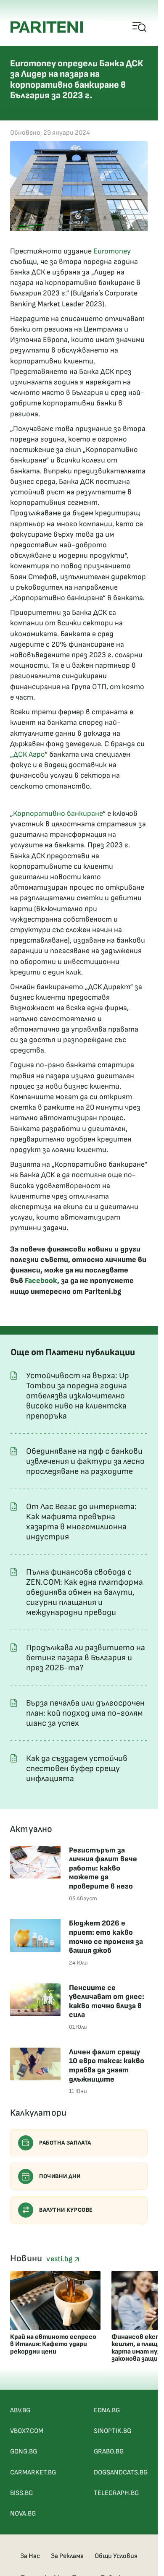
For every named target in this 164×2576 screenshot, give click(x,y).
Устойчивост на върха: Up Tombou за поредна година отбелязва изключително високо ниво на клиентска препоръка (78, 1396)
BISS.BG (21, 2493)
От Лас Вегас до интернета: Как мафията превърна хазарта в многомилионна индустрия (81, 1522)
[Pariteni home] (47, 27)
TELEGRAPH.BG (116, 2493)
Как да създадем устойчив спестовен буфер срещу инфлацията (77, 1769)
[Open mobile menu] (140, 27)
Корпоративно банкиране (58, 814)
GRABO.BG (109, 2452)
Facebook (41, 1281)
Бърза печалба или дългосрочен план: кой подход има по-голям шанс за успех (85, 1713)
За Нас (30, 2556)
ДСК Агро (29, 754)
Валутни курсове (66, 2210)
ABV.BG (20, 2410)
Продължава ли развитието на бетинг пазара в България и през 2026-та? (86, 1658)
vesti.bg (60, 2259)
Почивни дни (60, 2176)
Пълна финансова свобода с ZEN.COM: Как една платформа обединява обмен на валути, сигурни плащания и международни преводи (85, 1592)
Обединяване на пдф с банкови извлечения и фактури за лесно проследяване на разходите (85, 1461)
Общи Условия (116, 2556)
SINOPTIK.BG (112, 2431)
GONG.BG (24, 2452)
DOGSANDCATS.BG (121, 2473)
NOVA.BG (23, 2514)
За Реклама (67, 2556)
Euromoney (112, 251)
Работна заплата (65, 2143)
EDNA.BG (107, 2410)
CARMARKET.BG (33, 2473)
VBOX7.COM (27, 2431)
